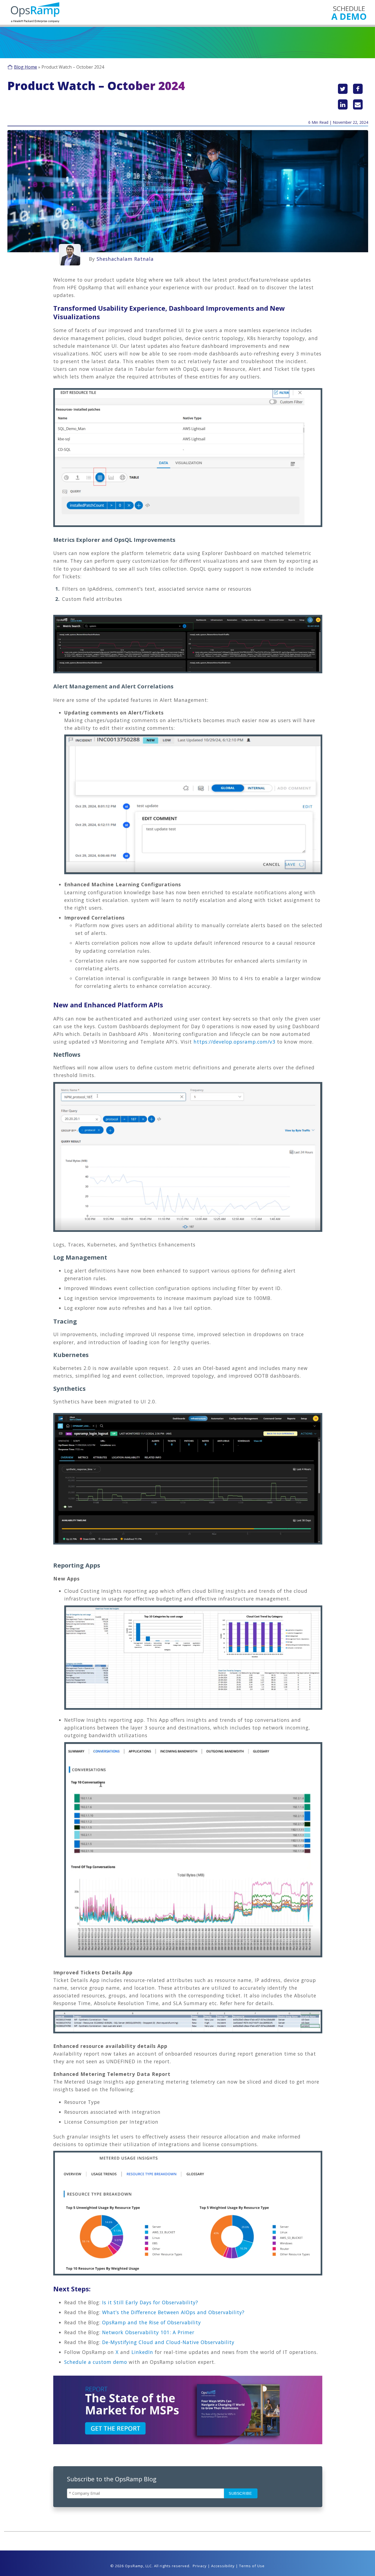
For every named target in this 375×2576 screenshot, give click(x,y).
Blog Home (26, 67)
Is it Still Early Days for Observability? (150, 2302)
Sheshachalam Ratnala (125, 259)
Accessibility (223, 2566)
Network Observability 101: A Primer (148, 2332)
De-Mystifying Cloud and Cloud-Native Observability (168, 2342)
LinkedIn (142, 2352)
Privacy (200, 2566)
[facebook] (358, 89)
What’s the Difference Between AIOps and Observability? (173, 2312)
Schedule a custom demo (96, 2362)
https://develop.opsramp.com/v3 (234, 1042)
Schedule (349, 12)
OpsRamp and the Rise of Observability (152, 2322)
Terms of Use (252, 2566)
